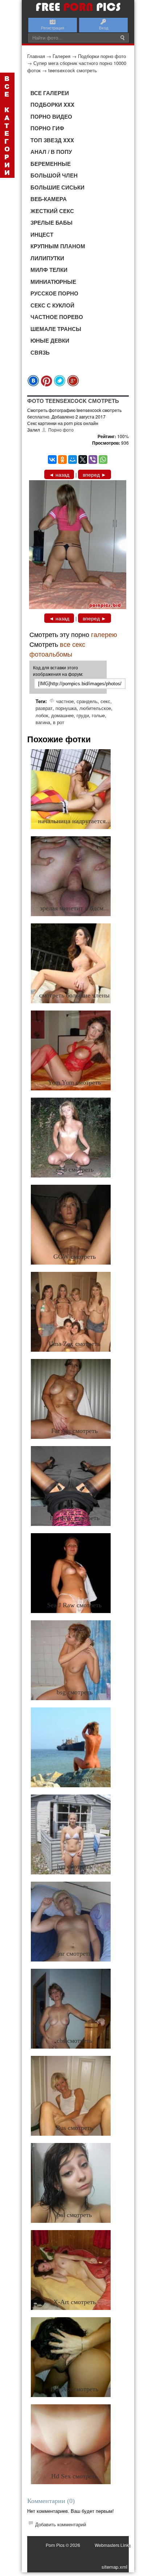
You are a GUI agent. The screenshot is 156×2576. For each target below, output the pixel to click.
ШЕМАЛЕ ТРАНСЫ (56, 329)
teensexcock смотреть (73, 70)
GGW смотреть (75, 1257)
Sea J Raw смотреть (74, 1605)
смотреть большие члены (74, 995)
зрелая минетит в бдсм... (74, 908)
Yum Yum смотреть (74, 1082)
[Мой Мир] (73, 460)
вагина (43, 722)
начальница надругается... (75, 821)
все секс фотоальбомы (57, 649)
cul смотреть (74, 1779)
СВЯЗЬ (40, 352)
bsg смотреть (75, 1692)
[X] (83, 460)
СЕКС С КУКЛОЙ (52, 305)
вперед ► (95, 474)
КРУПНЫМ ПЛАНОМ (58, 246)
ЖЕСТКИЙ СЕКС (52, 211)
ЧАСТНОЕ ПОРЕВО (57, 317)
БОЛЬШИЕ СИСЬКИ (58, 187)
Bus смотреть (74, 2128)
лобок (42, 715)
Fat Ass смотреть (74, 1431)
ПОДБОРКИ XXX (52, 105)
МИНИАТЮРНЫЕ (53, 282)
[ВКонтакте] (52, 460)
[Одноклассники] (62, 460)
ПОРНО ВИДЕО (51, 117)
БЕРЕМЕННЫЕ (51, 164)
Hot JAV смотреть (75, 1518)
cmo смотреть (75, 1169)
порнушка (66, 708)
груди (83, 715)
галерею (104, 634)
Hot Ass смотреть (74, 2389)
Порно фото (61, 430)
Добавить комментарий (61, 2524)
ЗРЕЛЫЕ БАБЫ (52, 223)
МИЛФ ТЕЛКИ (49, 270)
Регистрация (53, 28)
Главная (36, 56)
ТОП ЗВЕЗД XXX (52, 140)
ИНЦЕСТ (42, 234)
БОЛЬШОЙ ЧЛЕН (54, 175)
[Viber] (93, 460)
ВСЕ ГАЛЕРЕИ (50, 93)
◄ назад (59, 474)
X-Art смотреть (75, 2302)
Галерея (61, 56)
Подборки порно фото (102, 56)
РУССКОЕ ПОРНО (54, 293)
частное (65, 701)
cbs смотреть (74, 2041)
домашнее (62, 715)
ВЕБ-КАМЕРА (49, 199)
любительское (95, 708)
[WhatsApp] (103, 460)
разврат (44, 708)
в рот (59, 722)
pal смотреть (74, 2215)
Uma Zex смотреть (74, 1344)
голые (98, 715)
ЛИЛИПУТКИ (47, 258)
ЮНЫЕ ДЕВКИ (50, 340)
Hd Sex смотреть (74, 2476)
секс (105, 701)
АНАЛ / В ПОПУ (51, 152)
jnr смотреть (74, 1954)
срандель (87, 701)
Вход (104, 28)
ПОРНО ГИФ (47, 128)
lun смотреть (75, 1866)
